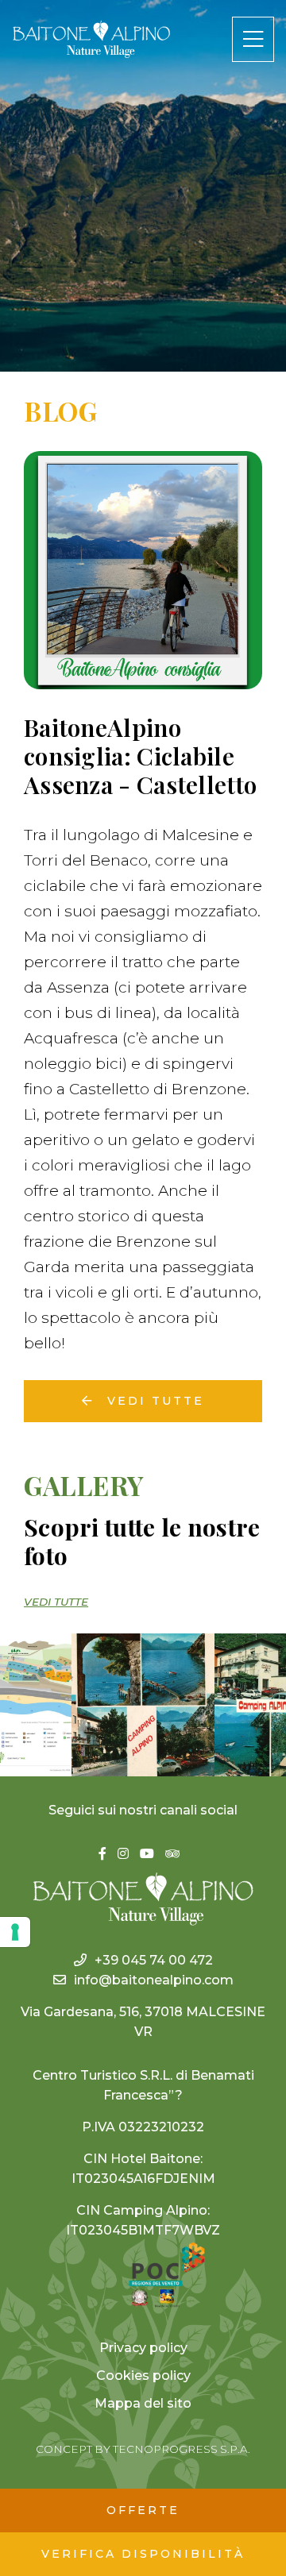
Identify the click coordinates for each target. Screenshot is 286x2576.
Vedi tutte (153, 1401)
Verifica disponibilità (143, 2554)
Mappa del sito (143, 2403)
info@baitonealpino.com (154, 1980)
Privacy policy (143, 2348)
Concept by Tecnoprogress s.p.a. (143, 2449)
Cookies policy (143, 2375)
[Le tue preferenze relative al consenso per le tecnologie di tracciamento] (15, 1932)
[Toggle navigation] (253, 39)
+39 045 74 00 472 (154, 1960)
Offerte (143, 2510)
